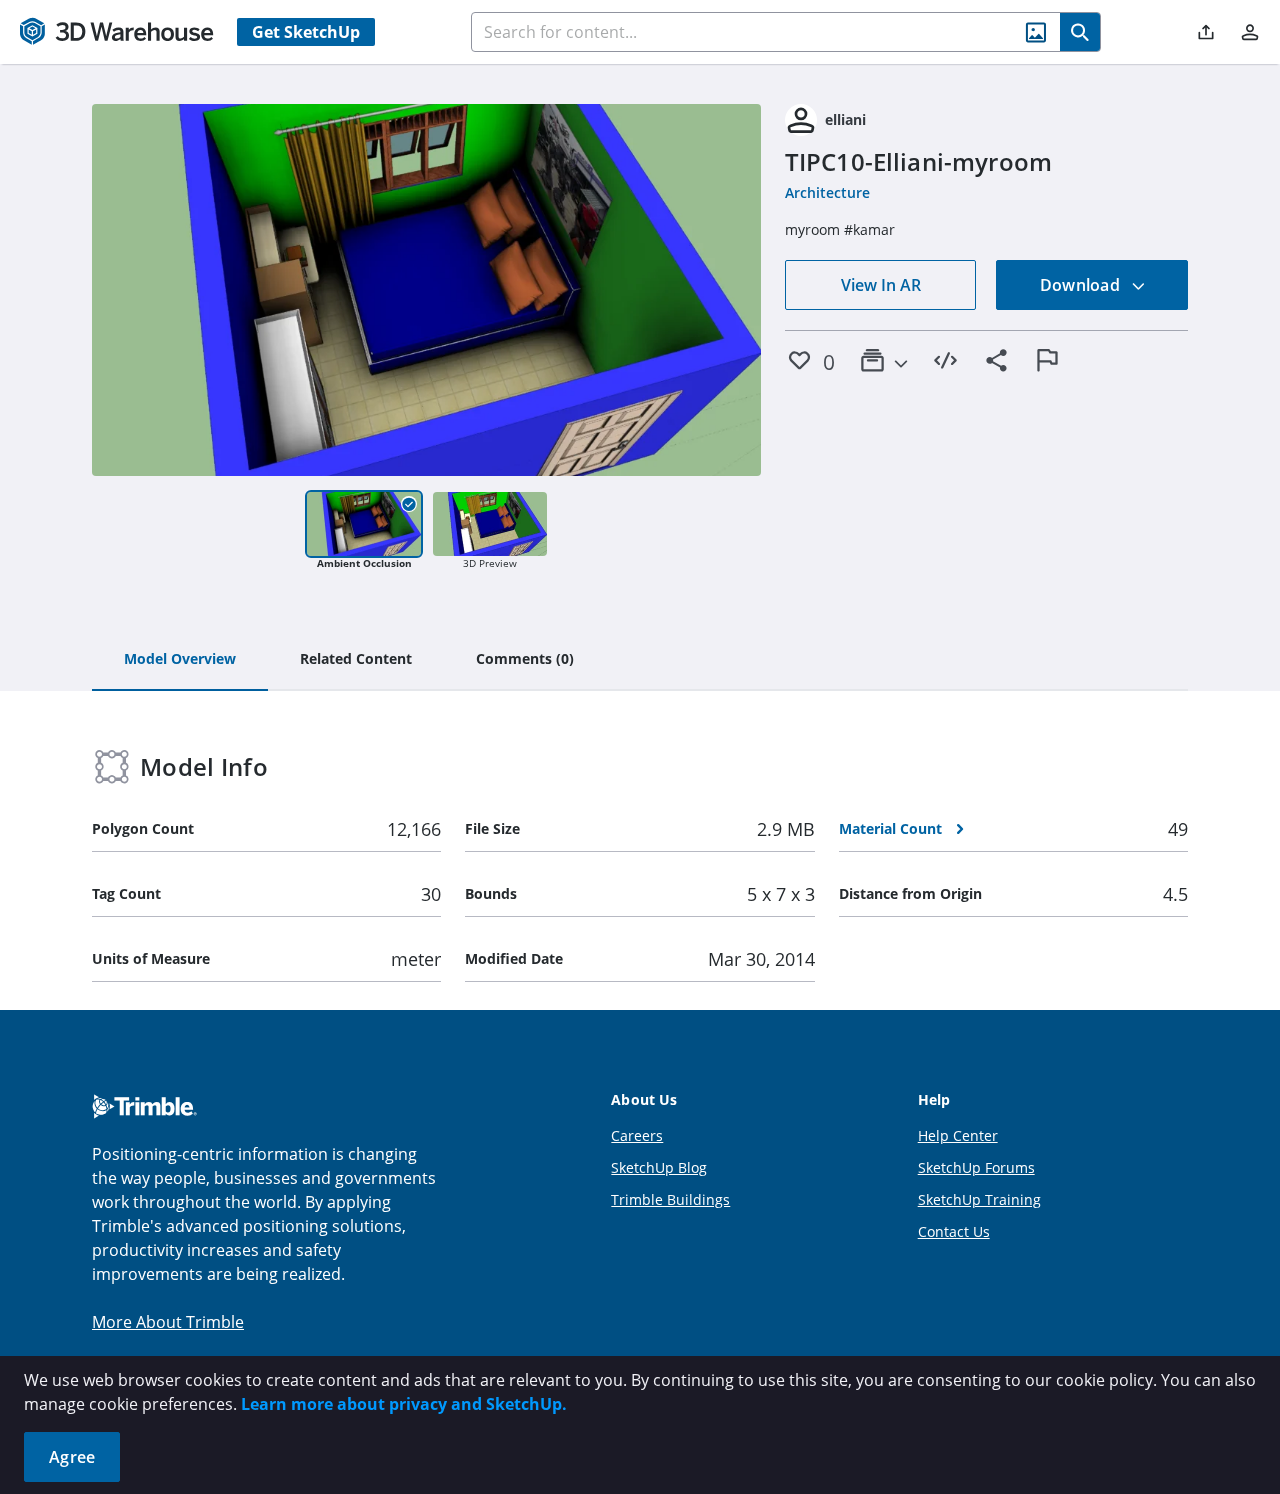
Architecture (827, 192)
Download (1082, 285)
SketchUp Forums (976, 1167)
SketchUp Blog (659, 1167)
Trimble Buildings (670, 1199)
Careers (637, 1135)
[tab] (180, 660)
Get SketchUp (306, 32)
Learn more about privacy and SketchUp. (404, 1404)
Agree (72, 1457)
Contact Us (954, 1231)
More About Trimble (168, 1322)
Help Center (958, 1135)
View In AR (881, 285)
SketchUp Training (979, 1199)
